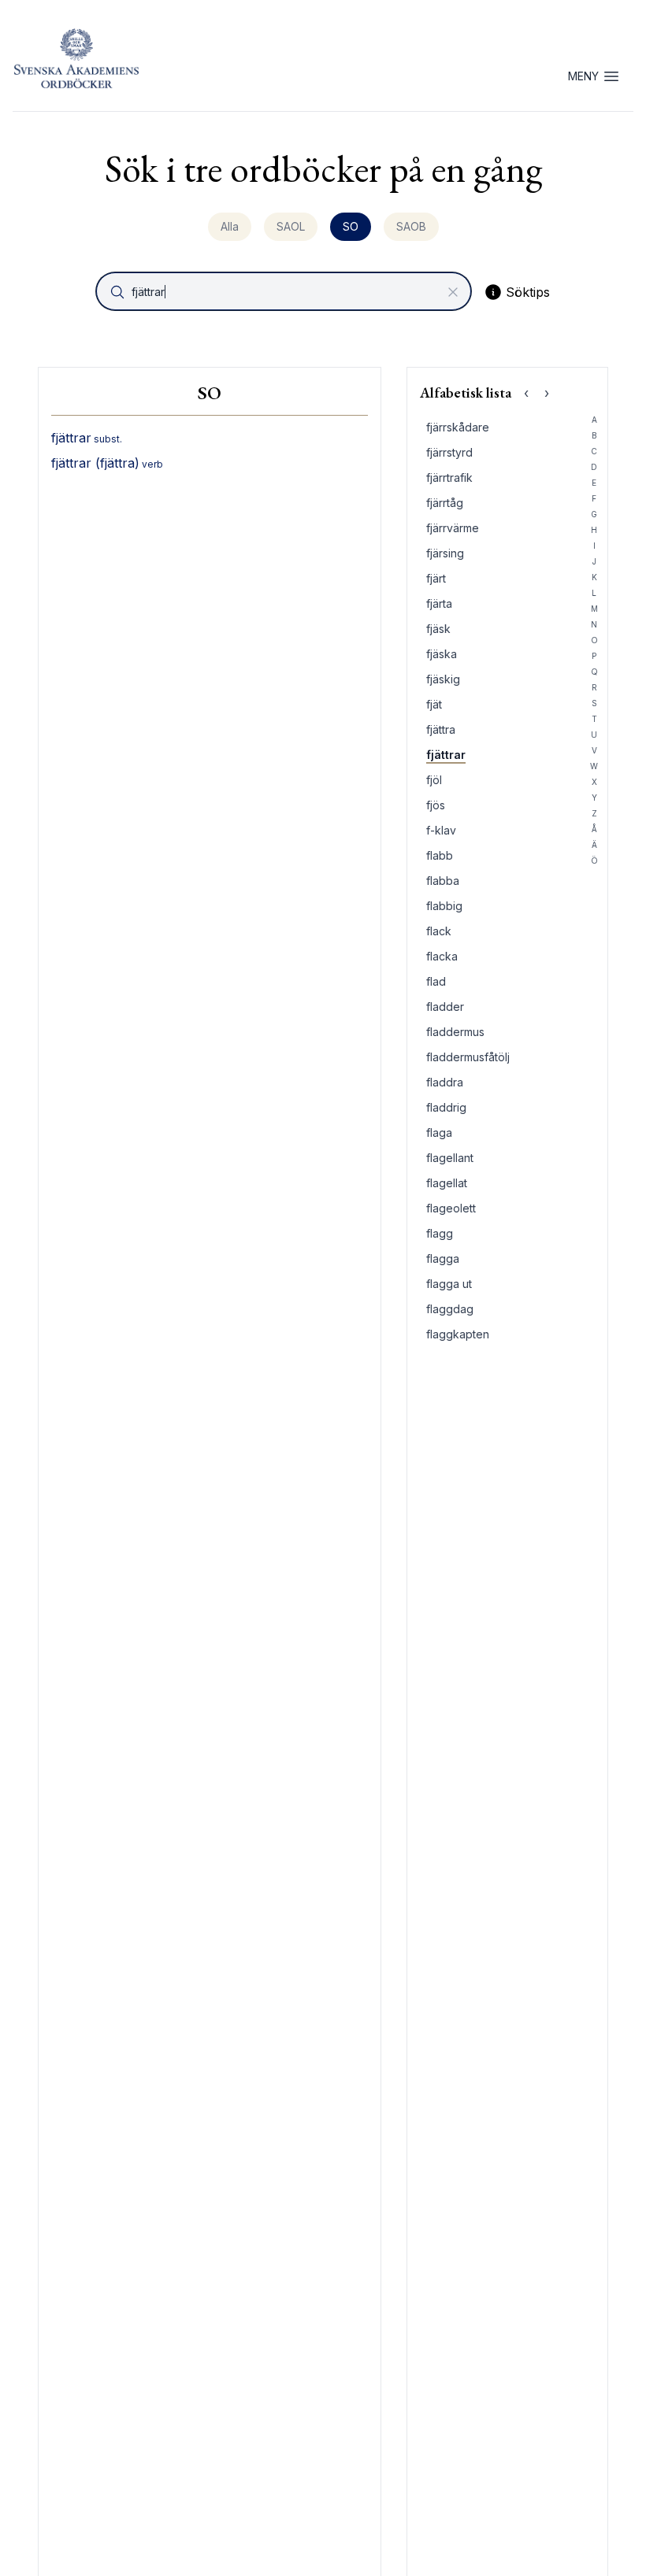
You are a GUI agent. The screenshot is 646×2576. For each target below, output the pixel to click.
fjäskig (443, 679)
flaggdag (450, 1309)
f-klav (441, 830)
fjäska (442, 654)
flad (436, 981)
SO (351, 226)
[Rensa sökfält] (453, 292)
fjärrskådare (458, 427)
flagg (440, 1233)
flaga (439, 1133)
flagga (443, 1258)
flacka (442, 956)
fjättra (441, 729)
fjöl (434, 780)
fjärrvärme (453, 528)
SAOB (411, 226)
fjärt (436, 578)
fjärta (439, 603)
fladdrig (446, 1107)
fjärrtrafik (449, 477)
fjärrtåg (445, 503)
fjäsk (438, 629)
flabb (440, 855)
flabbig (444, 906)
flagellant (450, 1158)
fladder (445, 1007)
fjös (436, 805)
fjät (434, 704)
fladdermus (455, 1032)
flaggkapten (458, 1334)
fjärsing (445, 553)
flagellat (447, 1183)
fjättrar (446, 755)
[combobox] (285, 291)
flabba (443, 881)
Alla (230, 226)
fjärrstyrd (449, 452)
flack (439, 931)
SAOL (291, 226)
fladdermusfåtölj (468, 1057)
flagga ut (449, 1284)
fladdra (445, 1082)
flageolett (451, 1208)
